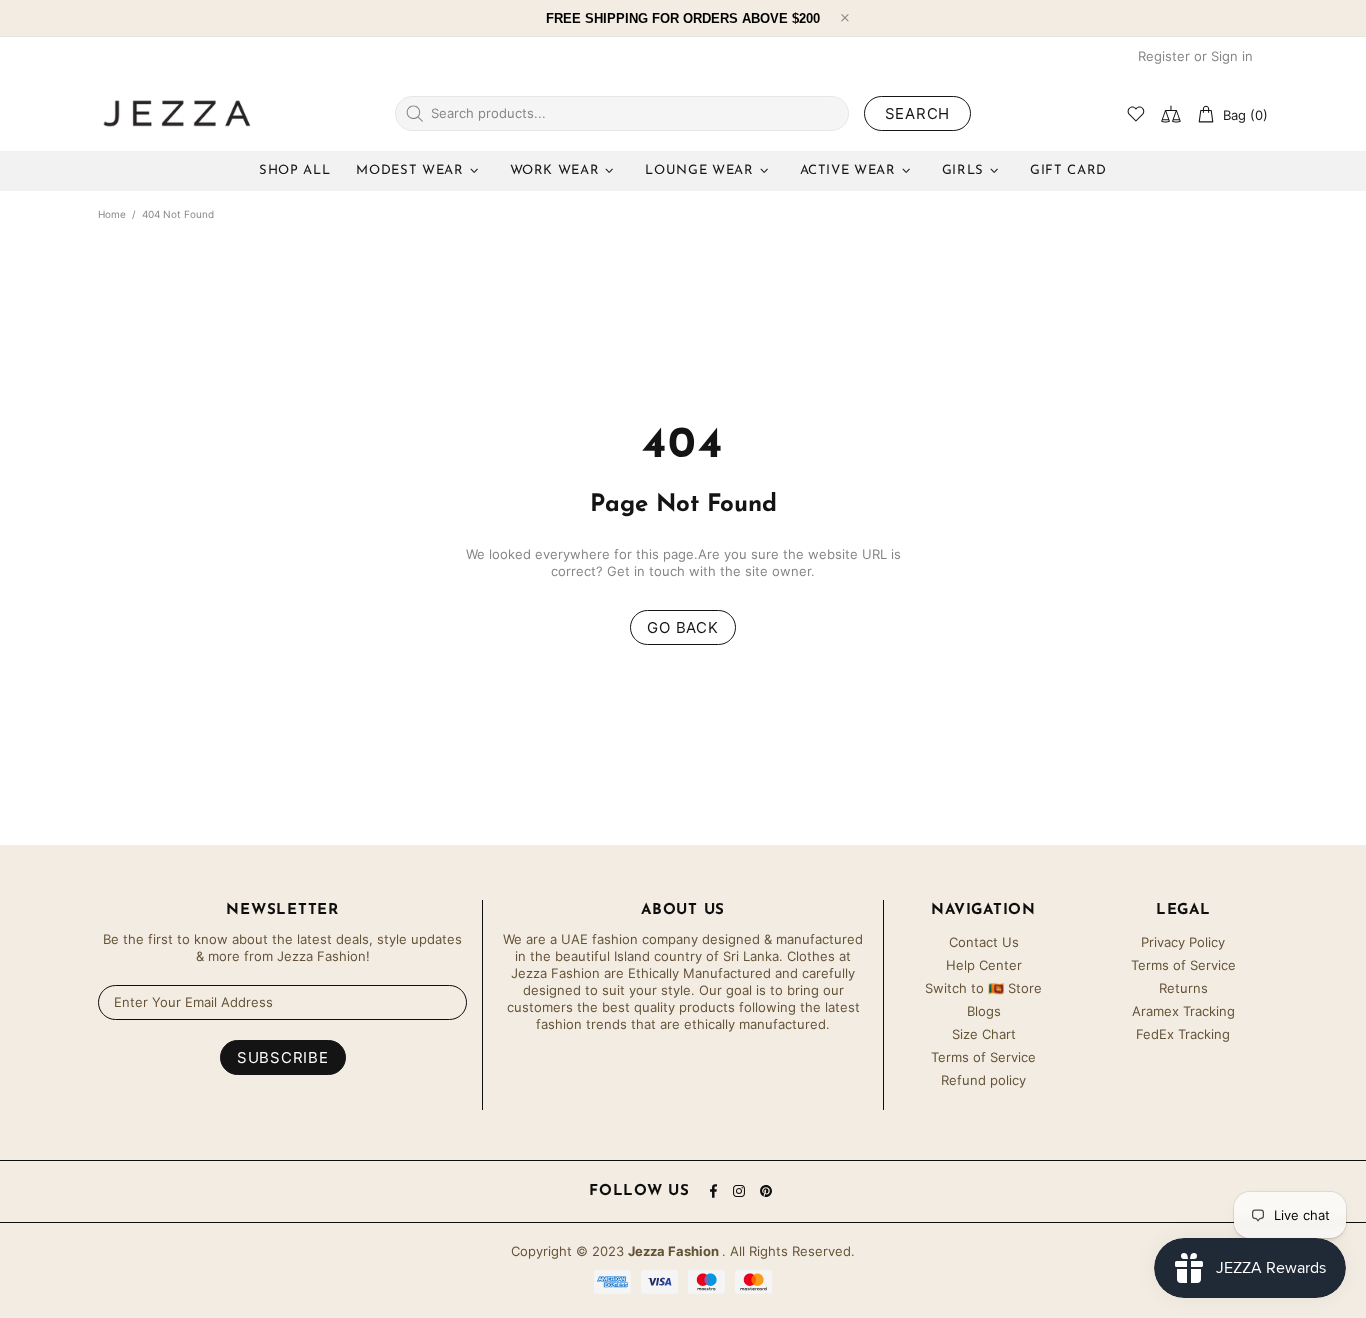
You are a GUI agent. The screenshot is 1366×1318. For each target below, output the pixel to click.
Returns (1183, 988)
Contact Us (984, 942)
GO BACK (682, 627)
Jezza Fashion (177, 113)
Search (918, 113)
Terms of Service (983, 1057)
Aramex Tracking (1183, 1011)
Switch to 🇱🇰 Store (983, 988)
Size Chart (984, 1034)
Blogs (984, 1011)
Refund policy (983, 1080)
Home (112, 214)
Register (1164, 56)
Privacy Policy (1183, 942)
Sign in (1232, 56)
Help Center (984, 965)
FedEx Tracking (1183, 1034)
